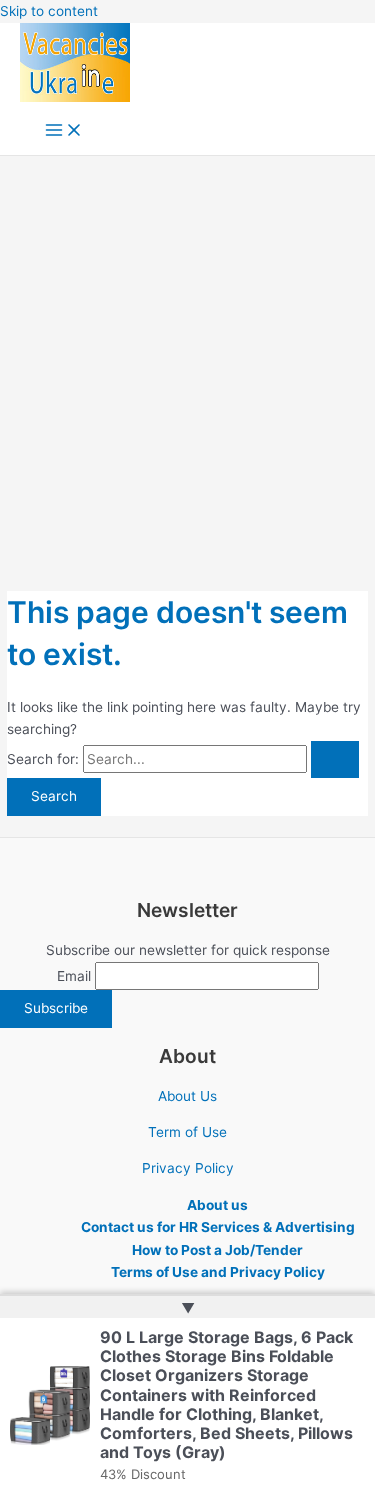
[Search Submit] (335, 760)
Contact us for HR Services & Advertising (218, 1227)
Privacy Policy (188, 1168)
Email (74, 976)
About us (217, 1205)
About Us (187, 1096)
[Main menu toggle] (64, 131)
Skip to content (49, 11)
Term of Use (187, 1132)
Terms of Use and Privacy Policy (218, 1272)
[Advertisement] (187, 353)
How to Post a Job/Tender (217, 1250)
